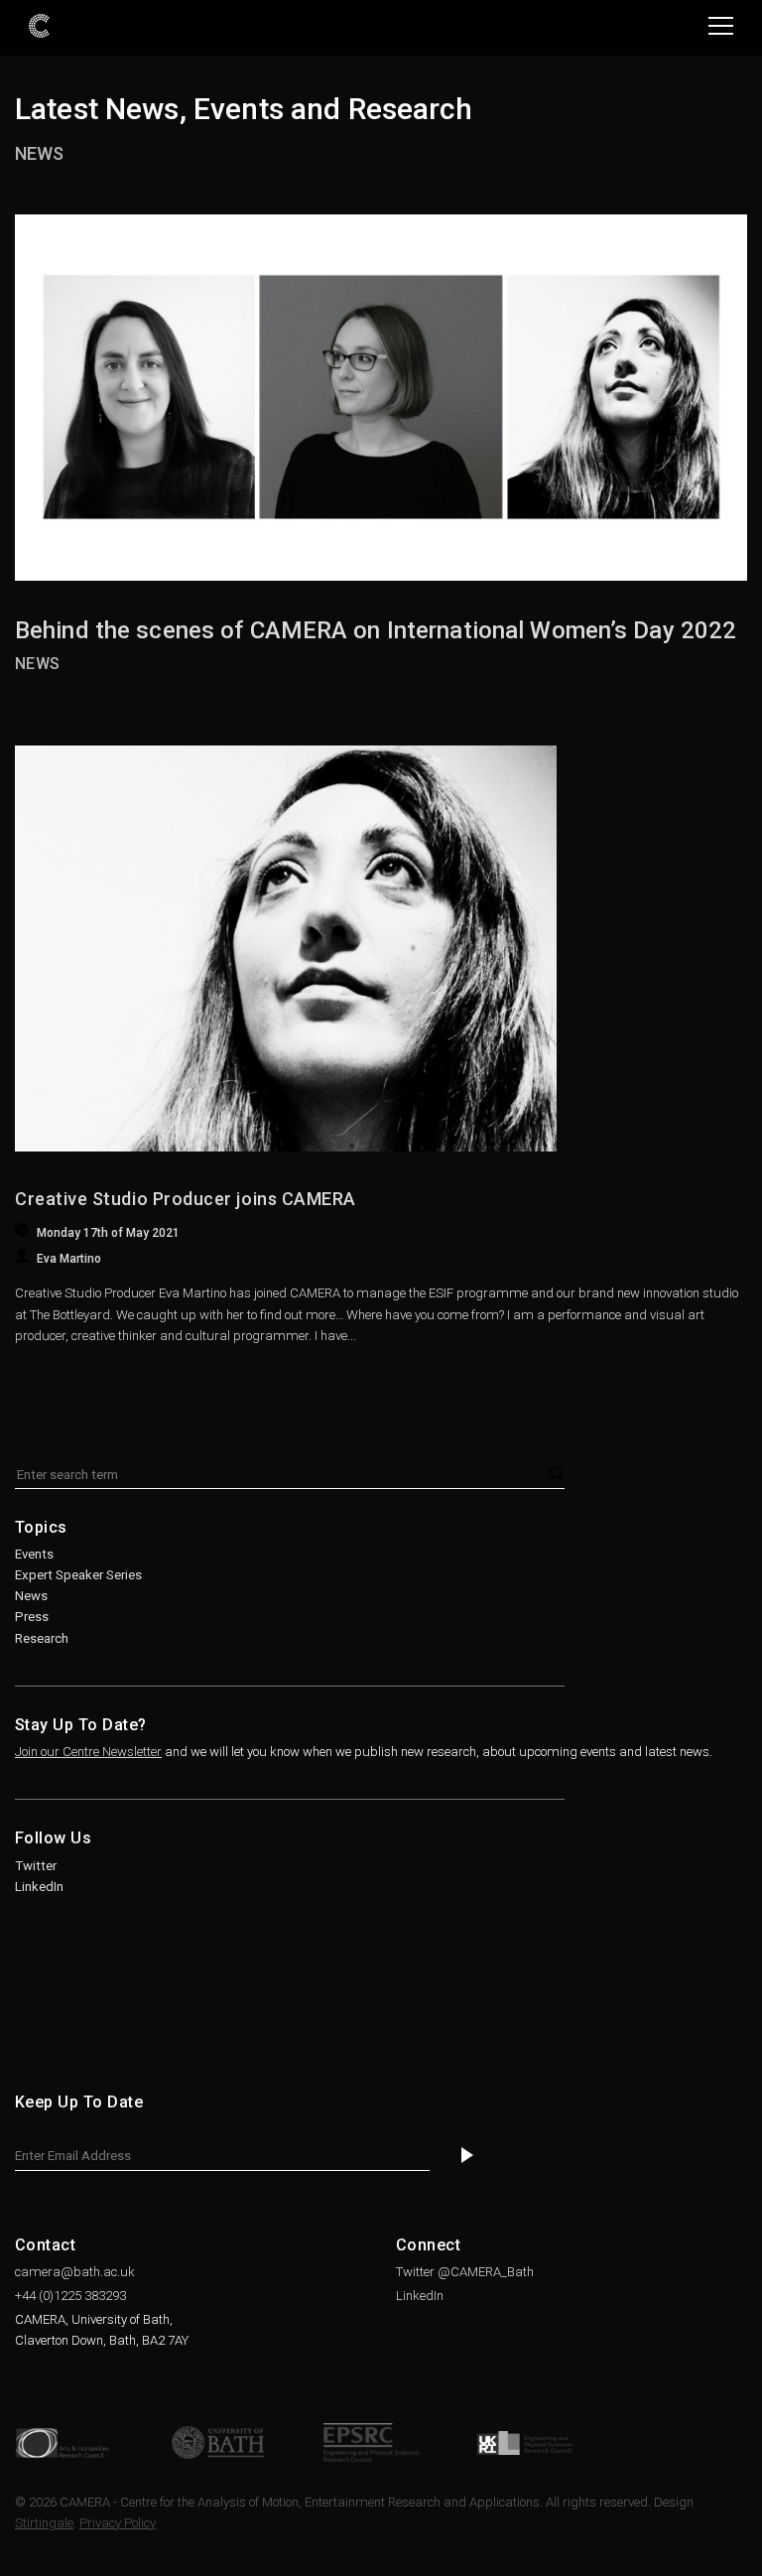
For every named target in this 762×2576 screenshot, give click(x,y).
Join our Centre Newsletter (88, 1752)
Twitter (36, 1866)
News (39, 153)
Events (34, 1554)
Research (42, 1638)
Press (32, 1617)
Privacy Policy (118, 2523)
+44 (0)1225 (70, 2296)
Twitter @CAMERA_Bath (465, 2272)
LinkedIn (39, 1887)
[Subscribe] (467, 2156)
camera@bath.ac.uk (75, 2272)
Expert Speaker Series (78, 1575)
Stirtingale (44, 2523)
